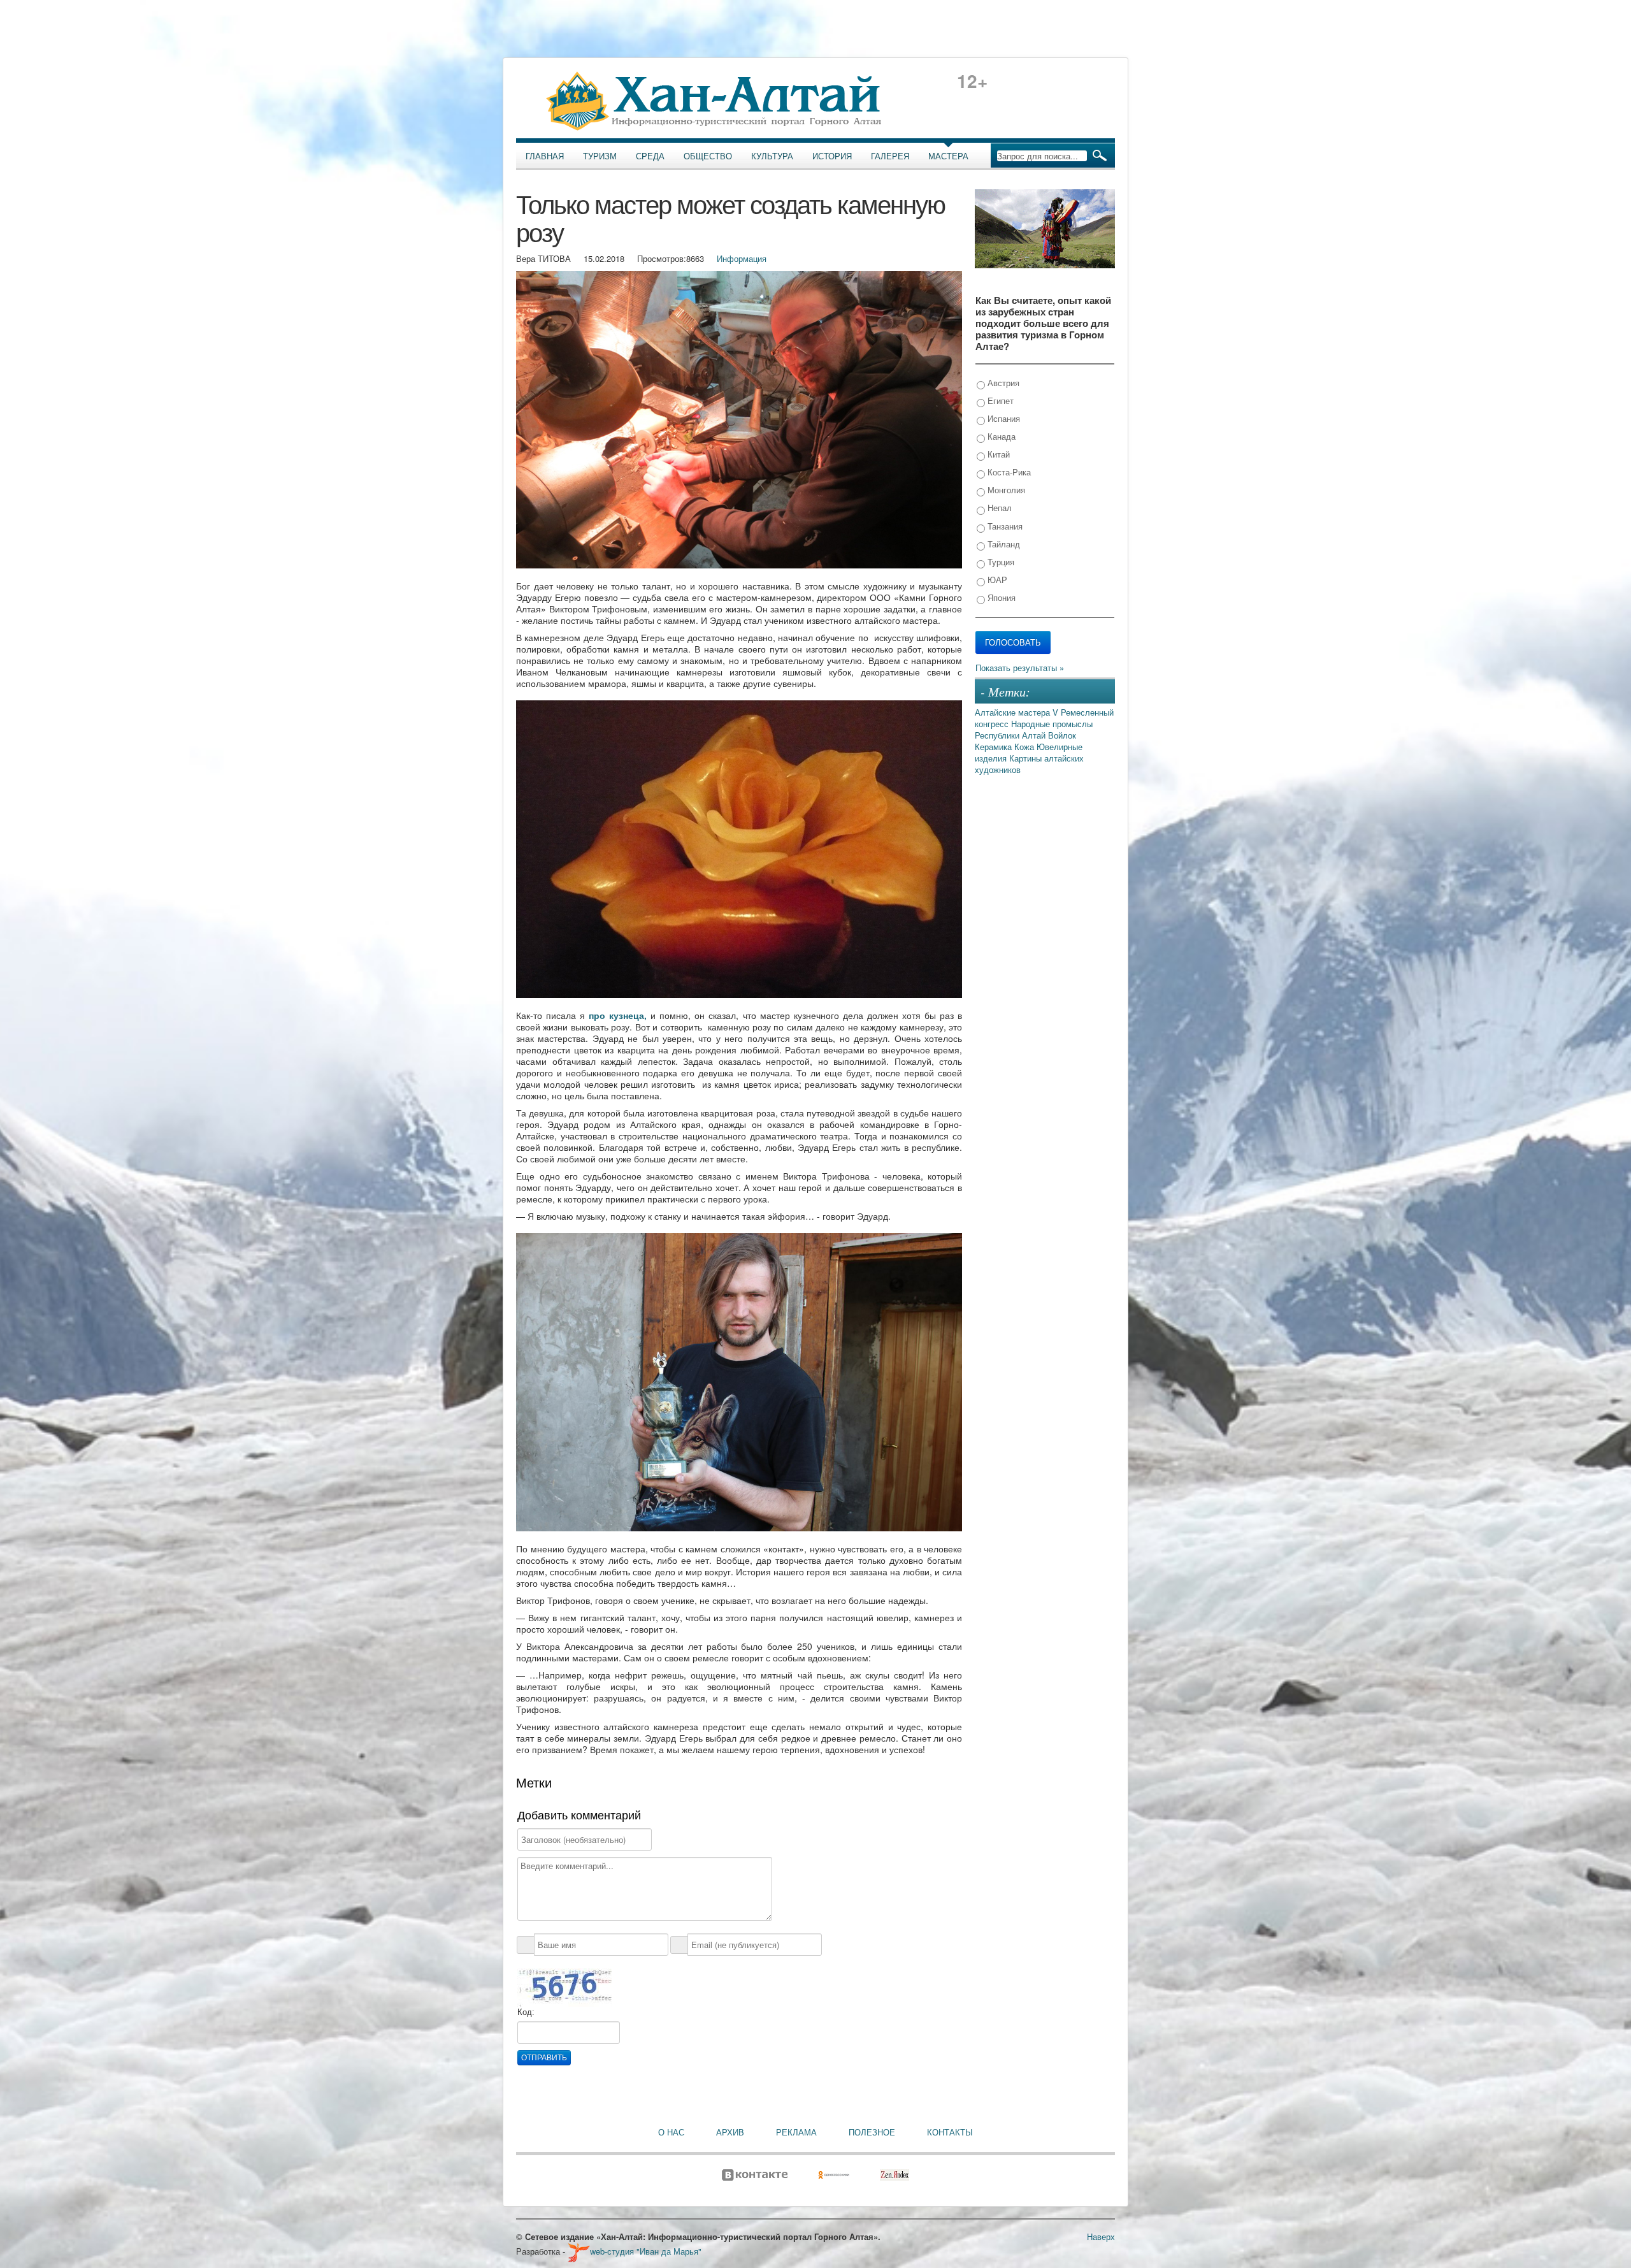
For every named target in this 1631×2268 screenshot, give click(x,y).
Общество (708, 156)
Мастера (948, 156)
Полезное (872, 2132)
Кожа (1025, 747)
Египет (999, 401)
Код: (526, 2012)
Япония (1000, 597)
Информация (742, 258)
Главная (545, 156)
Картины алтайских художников (1029, 764)
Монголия (1005, 490)
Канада (1000, 436)
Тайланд (1002, 544)
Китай (997, 454)
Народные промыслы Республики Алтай (1034, 729)
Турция (1000, 562)
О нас (671, 2132)
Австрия (1002, 383)
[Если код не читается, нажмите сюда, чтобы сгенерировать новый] (564, 1987)
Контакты (950, 2132)
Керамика (995, 747)
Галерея (890, 156)
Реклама (796, 2132)
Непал (998, 508)
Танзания (1004, 526)
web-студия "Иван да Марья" (646, 2251)
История (832, 156)
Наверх (1101, 2236)
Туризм (600, 156)
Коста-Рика (1008, 472)
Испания (1002, 418)
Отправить (544, 2058)
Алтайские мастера (1014, 712)
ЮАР (996, 580)
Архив (730, 2132)
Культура (772, 156)
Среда (650, 156)
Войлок (1062, 735)
